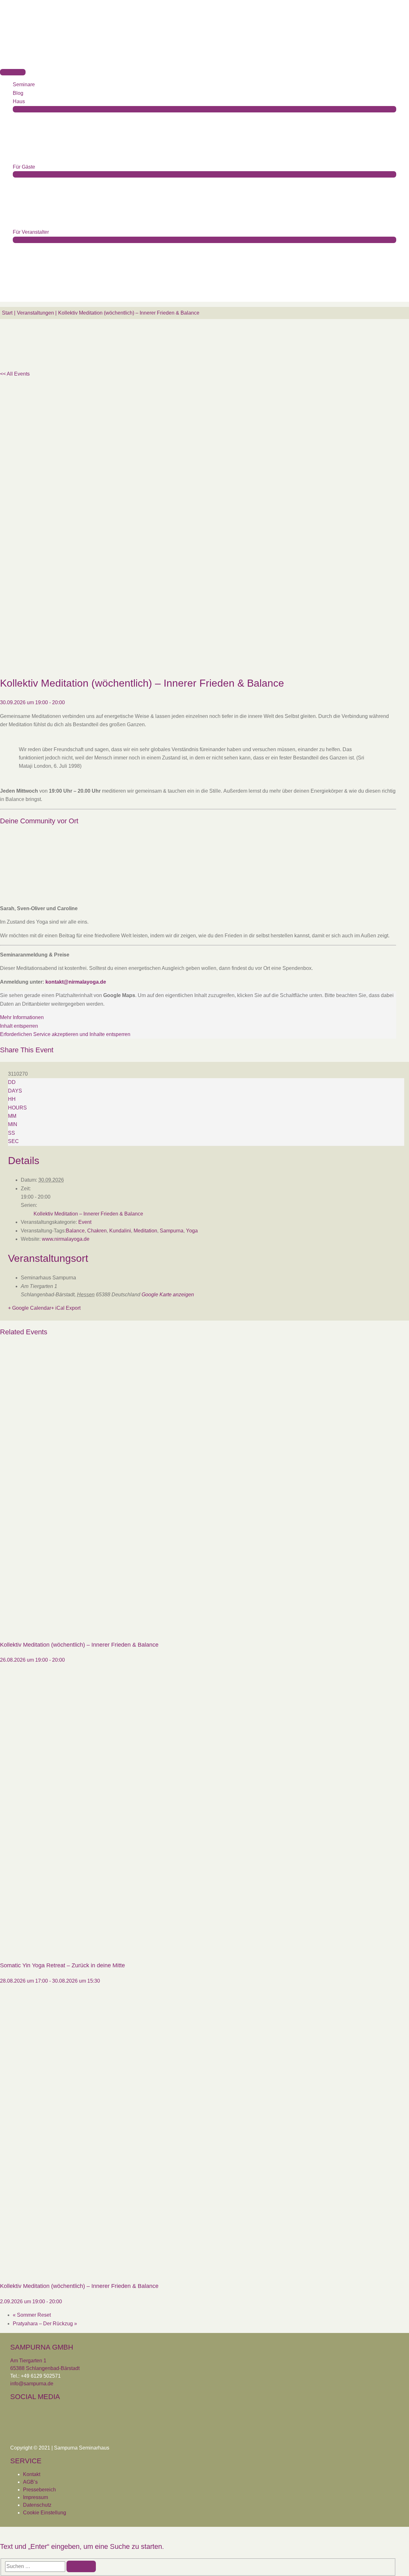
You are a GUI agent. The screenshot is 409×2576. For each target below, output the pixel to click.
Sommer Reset (32, 2315)
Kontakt (32, 2474)
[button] (15, 297)
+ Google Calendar (30, 1308)
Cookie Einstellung (45, 2513)
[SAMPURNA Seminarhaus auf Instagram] (36, 2417)
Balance (75, 1231)
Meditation (145, 1231)
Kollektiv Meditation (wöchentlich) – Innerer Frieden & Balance (79, 1645)
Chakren (97, 1231)
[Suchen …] (36, 2566)
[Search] (81, 2566)
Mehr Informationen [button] (22, 1017)
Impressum (35, 2497)
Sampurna (172, 1231)
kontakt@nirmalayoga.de (76, 982)
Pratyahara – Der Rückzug (45, 2324)
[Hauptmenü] (13, 72)
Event (85, 1222)
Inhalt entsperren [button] (19, 1026)
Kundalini (120, 1231)
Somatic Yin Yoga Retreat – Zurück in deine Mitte (62, 1965)
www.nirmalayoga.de (66, 1239)
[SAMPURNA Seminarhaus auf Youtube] (55, 2417)
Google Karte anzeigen (168, 1295)
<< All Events (15, 374)
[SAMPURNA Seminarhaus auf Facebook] (17, 2417)
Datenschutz (37, 2505)
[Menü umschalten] (204, 109)
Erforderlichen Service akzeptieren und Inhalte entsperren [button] (65, 1034)
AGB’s (30, 2482)
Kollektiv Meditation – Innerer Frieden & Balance (88, 1214)
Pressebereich (39, 2490)
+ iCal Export (66, 1308)
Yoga (192, 1231)
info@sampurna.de (32, 2384)
